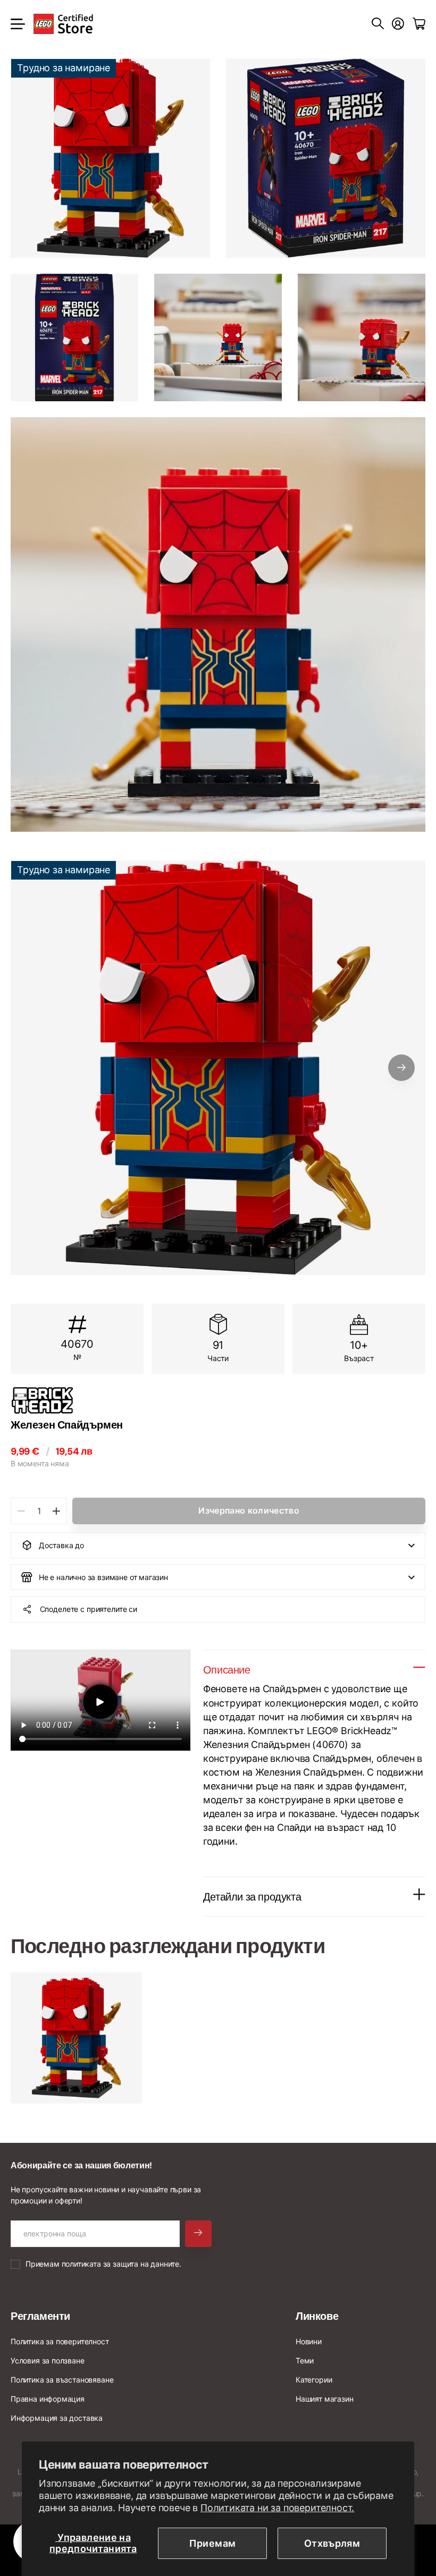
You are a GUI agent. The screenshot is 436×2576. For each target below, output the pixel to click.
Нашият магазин (324, 2399)
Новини (309, 2341)
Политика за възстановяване (62, 2380)
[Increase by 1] (56, 1511)
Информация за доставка (57, 2418)
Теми (305, 2360)
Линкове (317, 2316)
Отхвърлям (332, 2543)
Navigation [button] (16, 24)
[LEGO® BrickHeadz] (218, 1400)
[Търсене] (378, 24)
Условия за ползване (48, 2360)
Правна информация (48, 2399)
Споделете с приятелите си (89, 1609)
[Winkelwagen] (419, 24)
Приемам (213, 2543)
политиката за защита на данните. (121, 2264)
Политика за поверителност (60, 2341)
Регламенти (40, 2316)
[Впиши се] (398, 24)
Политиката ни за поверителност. (277, 2508)
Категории (314, 2380)
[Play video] (100, 1702)
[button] (401, 1068)
